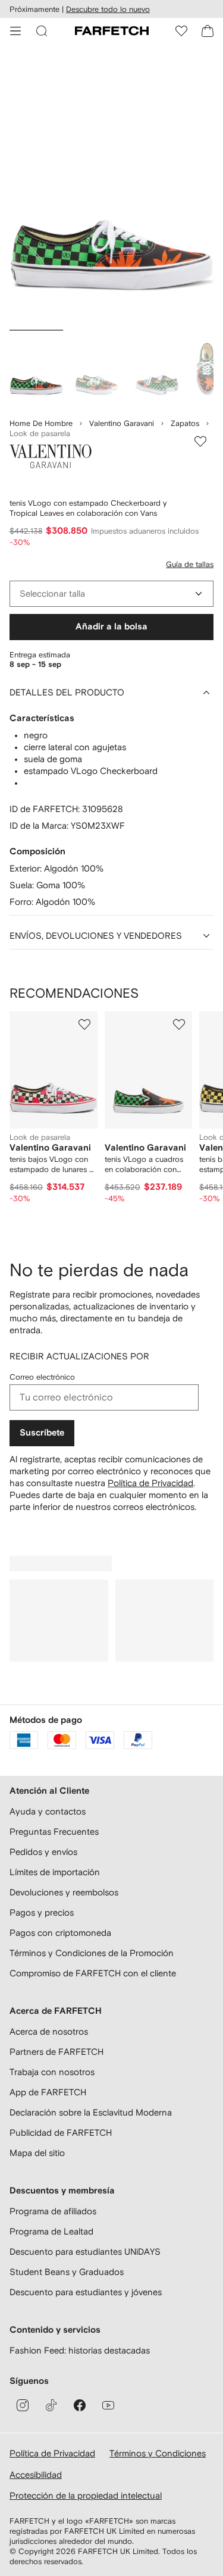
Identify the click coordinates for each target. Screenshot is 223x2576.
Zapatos (185, 423)
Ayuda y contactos (48, 1811)
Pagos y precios (42, 1912)
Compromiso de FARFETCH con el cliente (93, 1973)
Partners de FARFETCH (56, 2052)
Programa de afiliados (53, 2211)
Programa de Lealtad (51, 2231)
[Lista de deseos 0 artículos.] (181, 31)
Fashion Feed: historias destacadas (80, 2350)
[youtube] (108, 2405)
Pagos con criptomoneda (60, 1933)
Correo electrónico (42, 1377)
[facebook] (80, 2405)
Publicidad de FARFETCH (61, 2132)
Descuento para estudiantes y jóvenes (86, 2292)
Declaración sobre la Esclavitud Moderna (91, 2112)
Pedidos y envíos (43, 1852)
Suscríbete (42, 1433)
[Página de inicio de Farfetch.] (112, 31)
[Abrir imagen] (36, 368)
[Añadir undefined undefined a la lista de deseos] (84, 1024)
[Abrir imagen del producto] (111, 189)
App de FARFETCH (48, 2092)
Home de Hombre (41, 423)
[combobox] (111, 594)
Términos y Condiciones (158, 2453)
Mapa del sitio (37, 2153)
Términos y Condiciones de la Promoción (92, 1953)
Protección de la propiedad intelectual (86, 2495)
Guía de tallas (190, 564)
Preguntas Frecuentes (54, 1831)
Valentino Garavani (122, 423)
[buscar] (42, 31)
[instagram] (23, 2405)
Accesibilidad (36, 2475)
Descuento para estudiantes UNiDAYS (85, 2251)
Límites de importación (55, 1872)
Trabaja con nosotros (52, 2072)
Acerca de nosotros (49, 2031)
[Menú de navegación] (15, 31)
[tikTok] (51, 2405)
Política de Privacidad (150, 1483)
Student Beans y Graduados (67, 2272)
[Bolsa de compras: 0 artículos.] (208, 31)
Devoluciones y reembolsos (64, 1892)
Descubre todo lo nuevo (108, 9)
